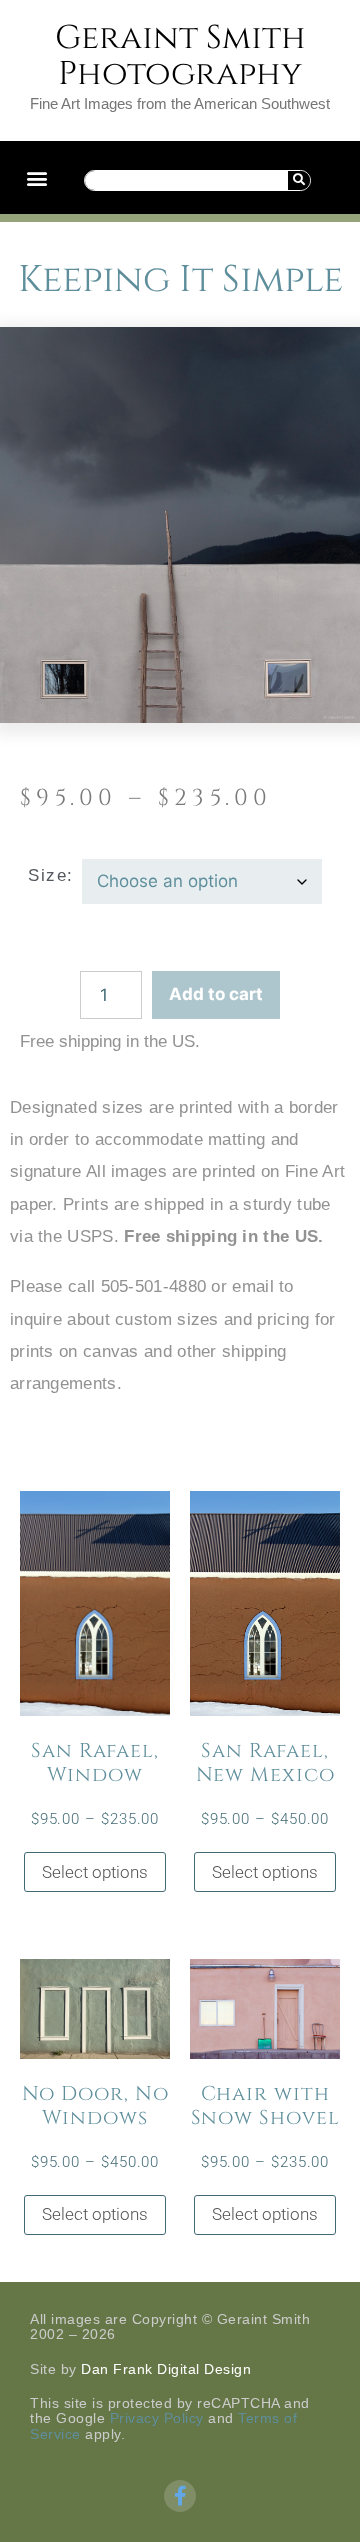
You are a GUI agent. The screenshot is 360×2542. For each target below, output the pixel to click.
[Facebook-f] (180, 2496)
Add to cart (216, 994)
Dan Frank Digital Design (166, 2369)
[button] (36, 177)
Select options (95, 1872)
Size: (51, 875)
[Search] (299, 180)
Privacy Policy (157, 2418)
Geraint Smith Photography (180, 56)
